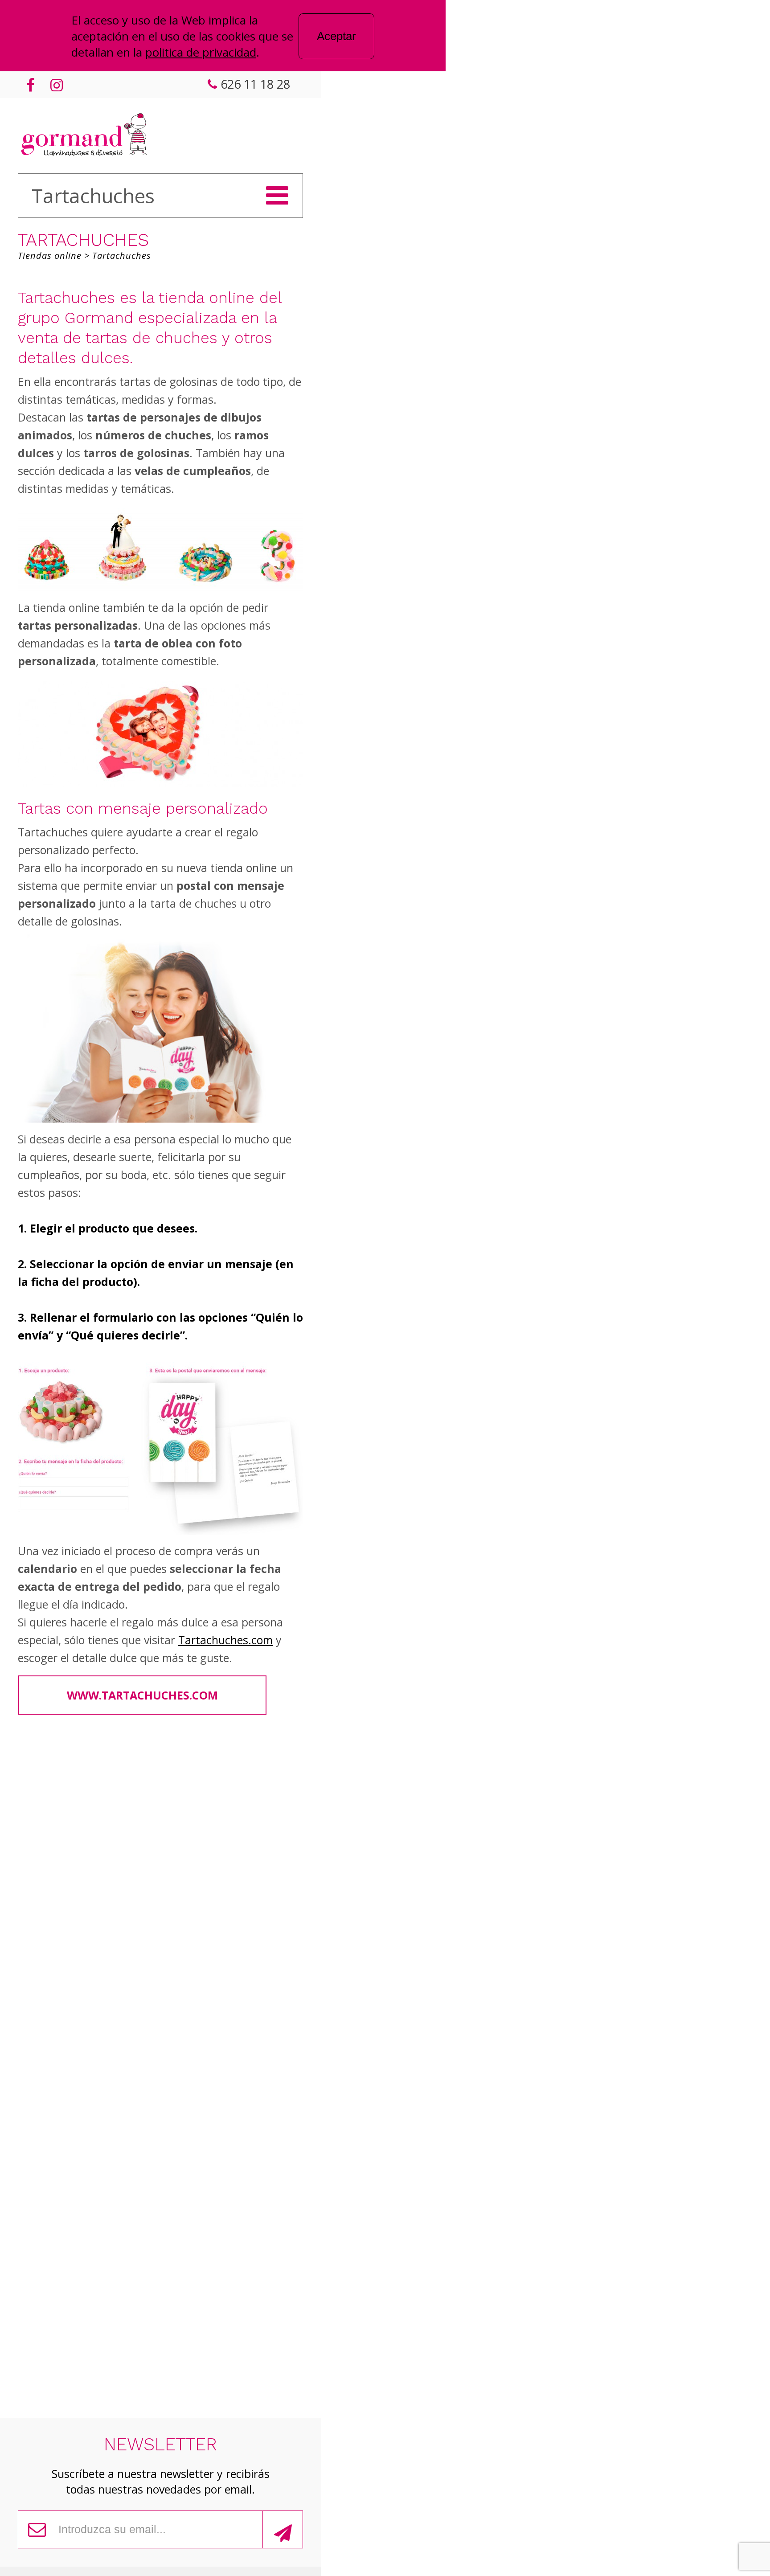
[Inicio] (84, 136)
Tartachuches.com (225, 1640)
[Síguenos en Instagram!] (55, 85)
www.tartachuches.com (142, 1695)
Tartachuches (122, 256)
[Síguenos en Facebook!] (30, 85)
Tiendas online (50, 256)
